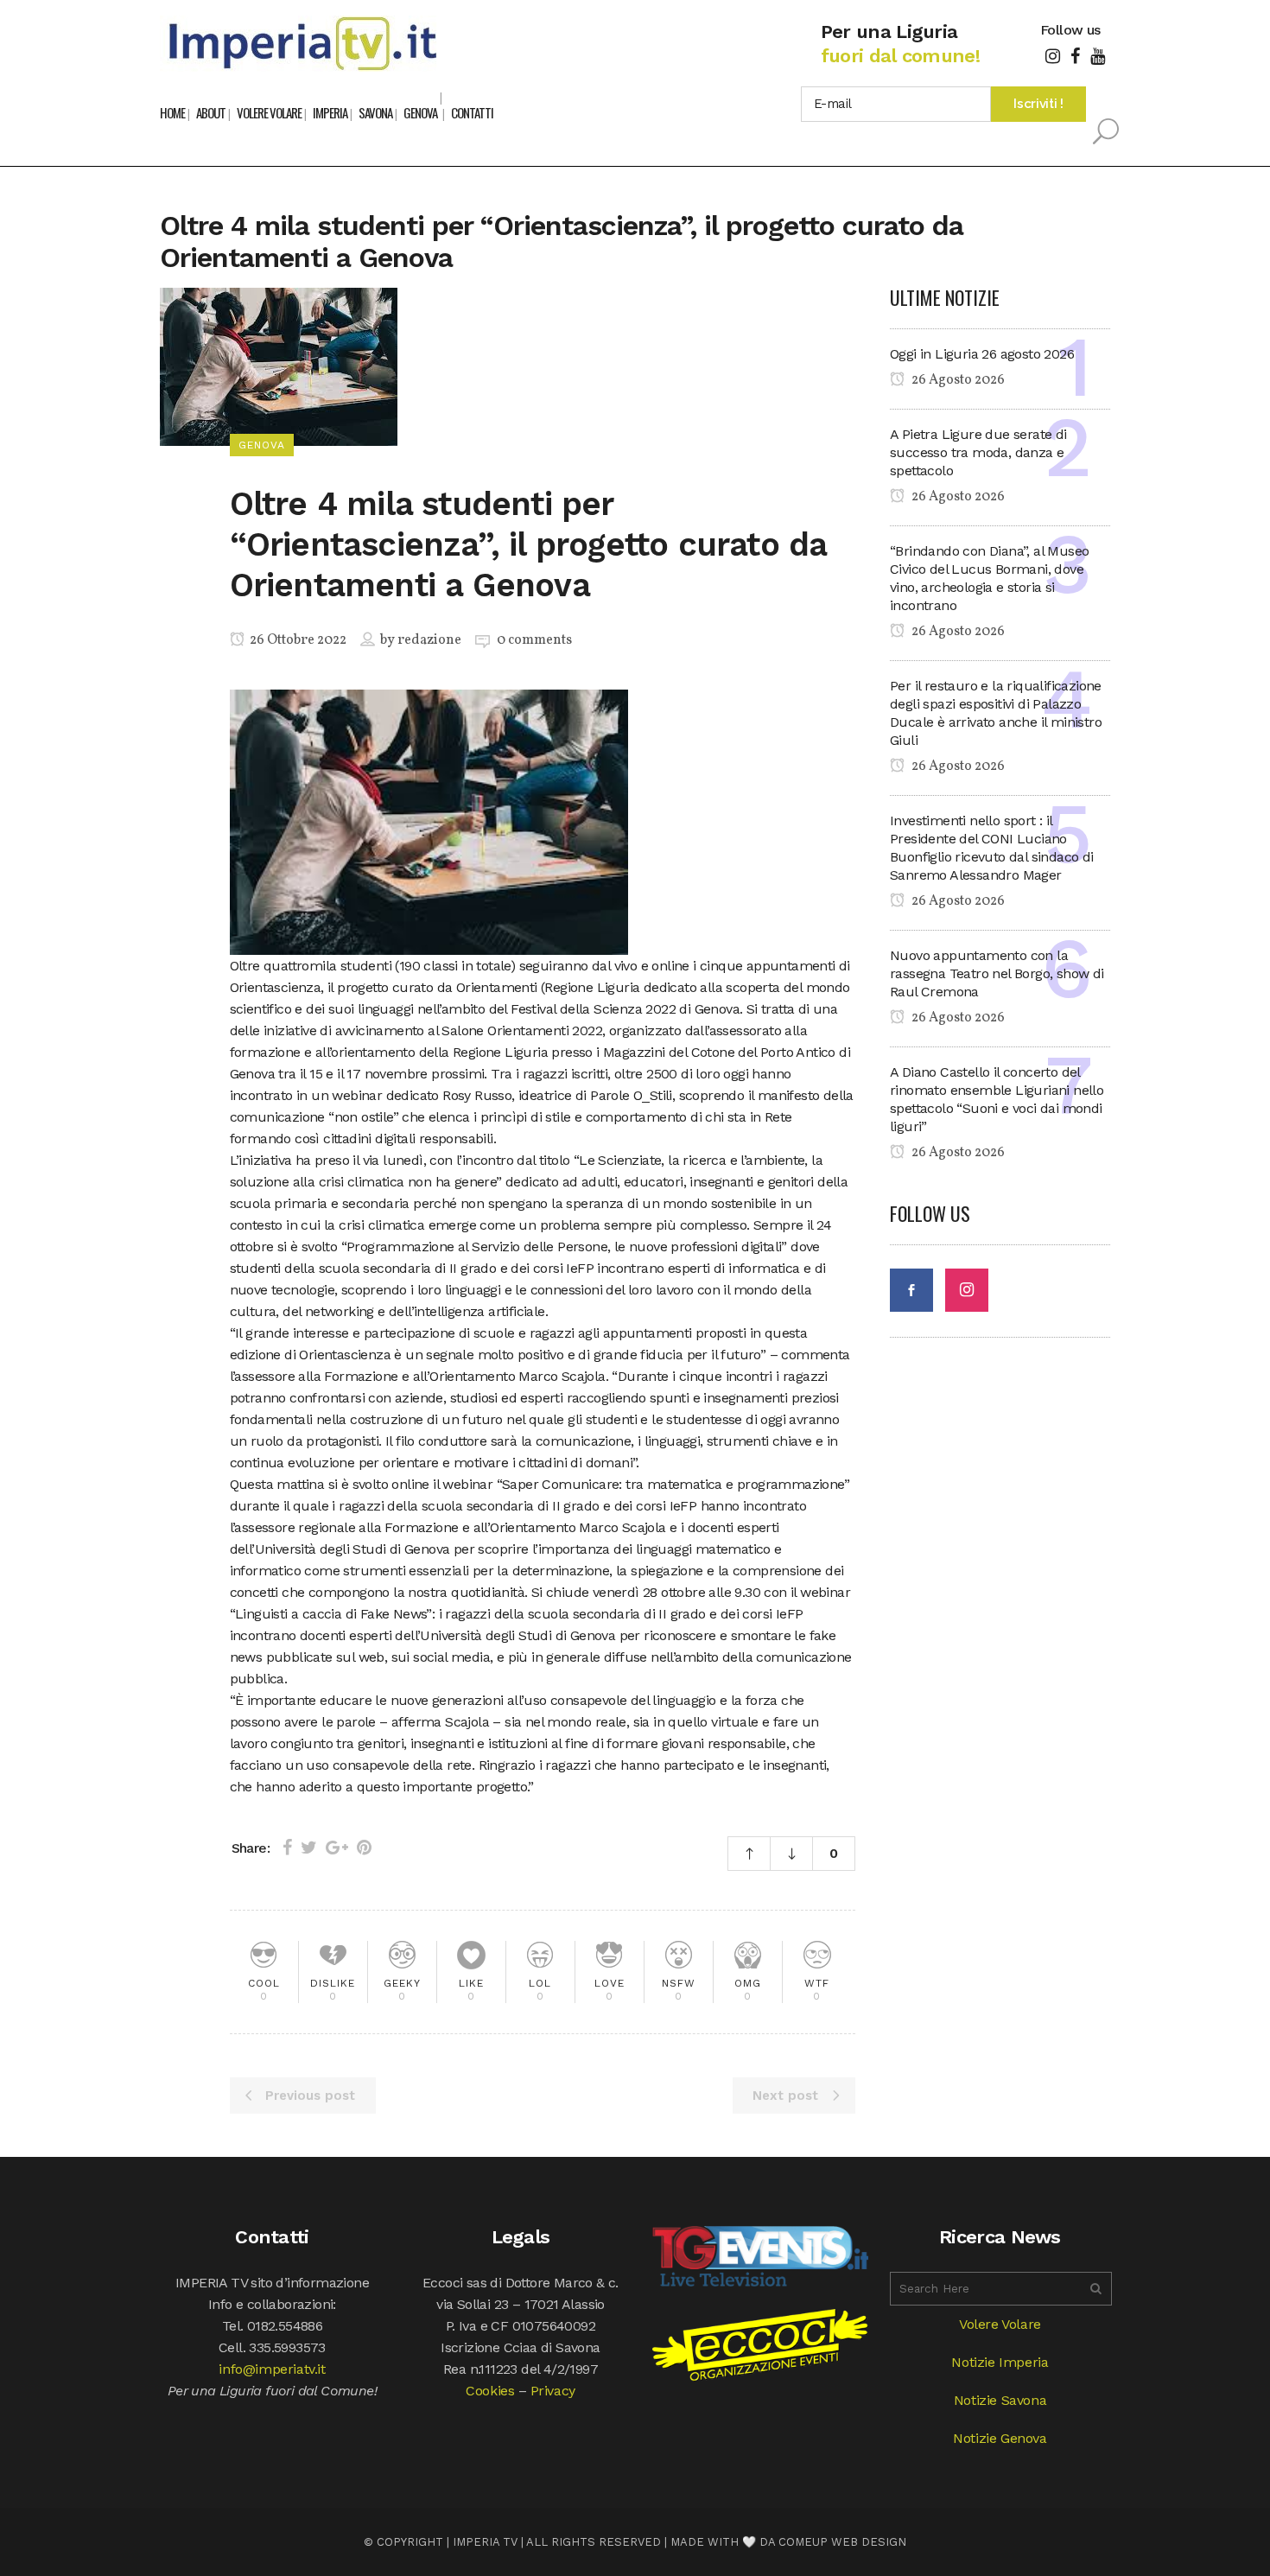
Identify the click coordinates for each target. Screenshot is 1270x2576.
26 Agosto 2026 (957, 380)
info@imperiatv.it (272, 2369)
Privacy (553, 2391)
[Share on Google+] (337, 1848)
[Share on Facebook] (287, 1848)
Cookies (490, 2391)
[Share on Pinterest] (364, 1848)
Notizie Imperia (1000, 2362)
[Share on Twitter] (309, 1848)
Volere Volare (1000, 2324)
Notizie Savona (1000, 2400)
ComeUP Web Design (842, 2542)
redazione (429, 640)
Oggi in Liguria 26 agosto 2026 (982, 354)
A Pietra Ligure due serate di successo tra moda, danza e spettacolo (978, 452)
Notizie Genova (1000, 2438)
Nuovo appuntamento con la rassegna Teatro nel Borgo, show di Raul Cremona (997, 973)
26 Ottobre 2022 (297, 640)
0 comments (534, 640)
